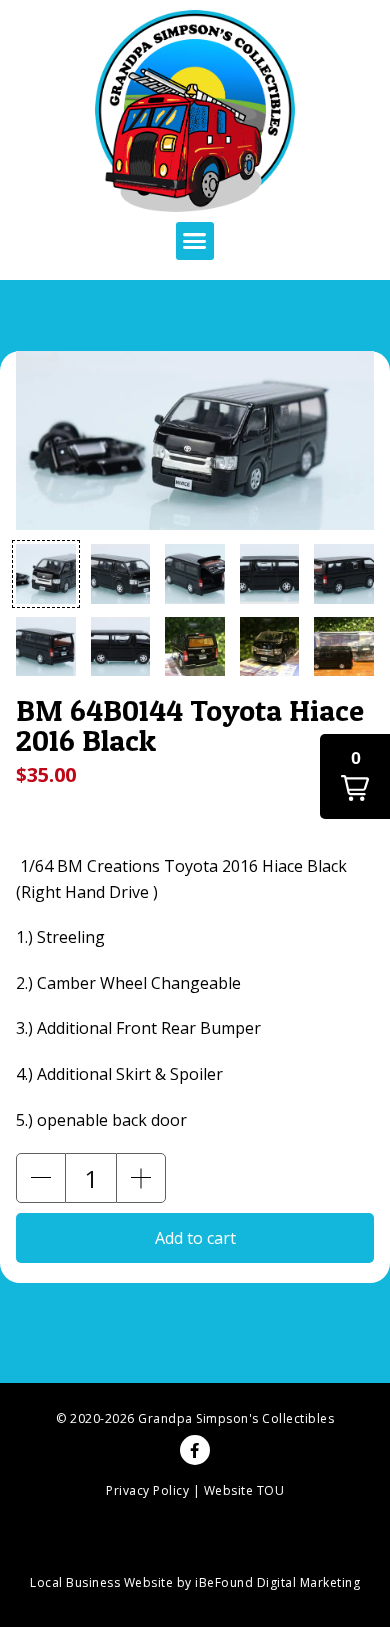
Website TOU (244, 1490)
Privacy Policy (147, 1490)
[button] (195, 241)
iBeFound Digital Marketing (277, 1582)
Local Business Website (101, 1582)
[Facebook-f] (195, 1450)
